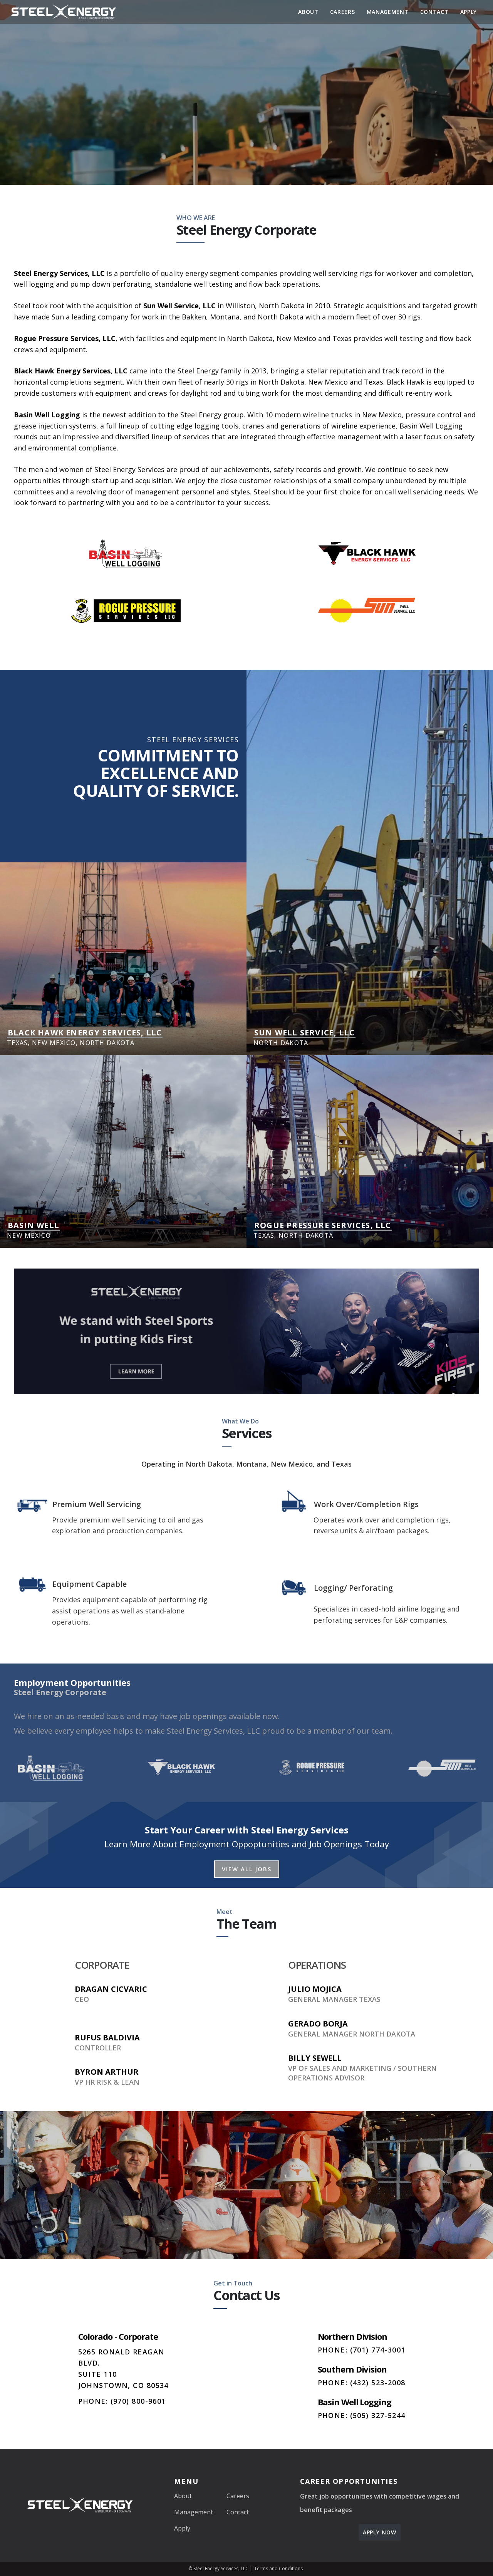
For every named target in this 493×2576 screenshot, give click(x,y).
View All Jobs (247, 1869)
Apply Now (380, 2532)
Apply (469, 12)
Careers (343, 12)
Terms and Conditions (278, 2568)
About (308, 12)
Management (388, 12)
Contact (434, 12)
